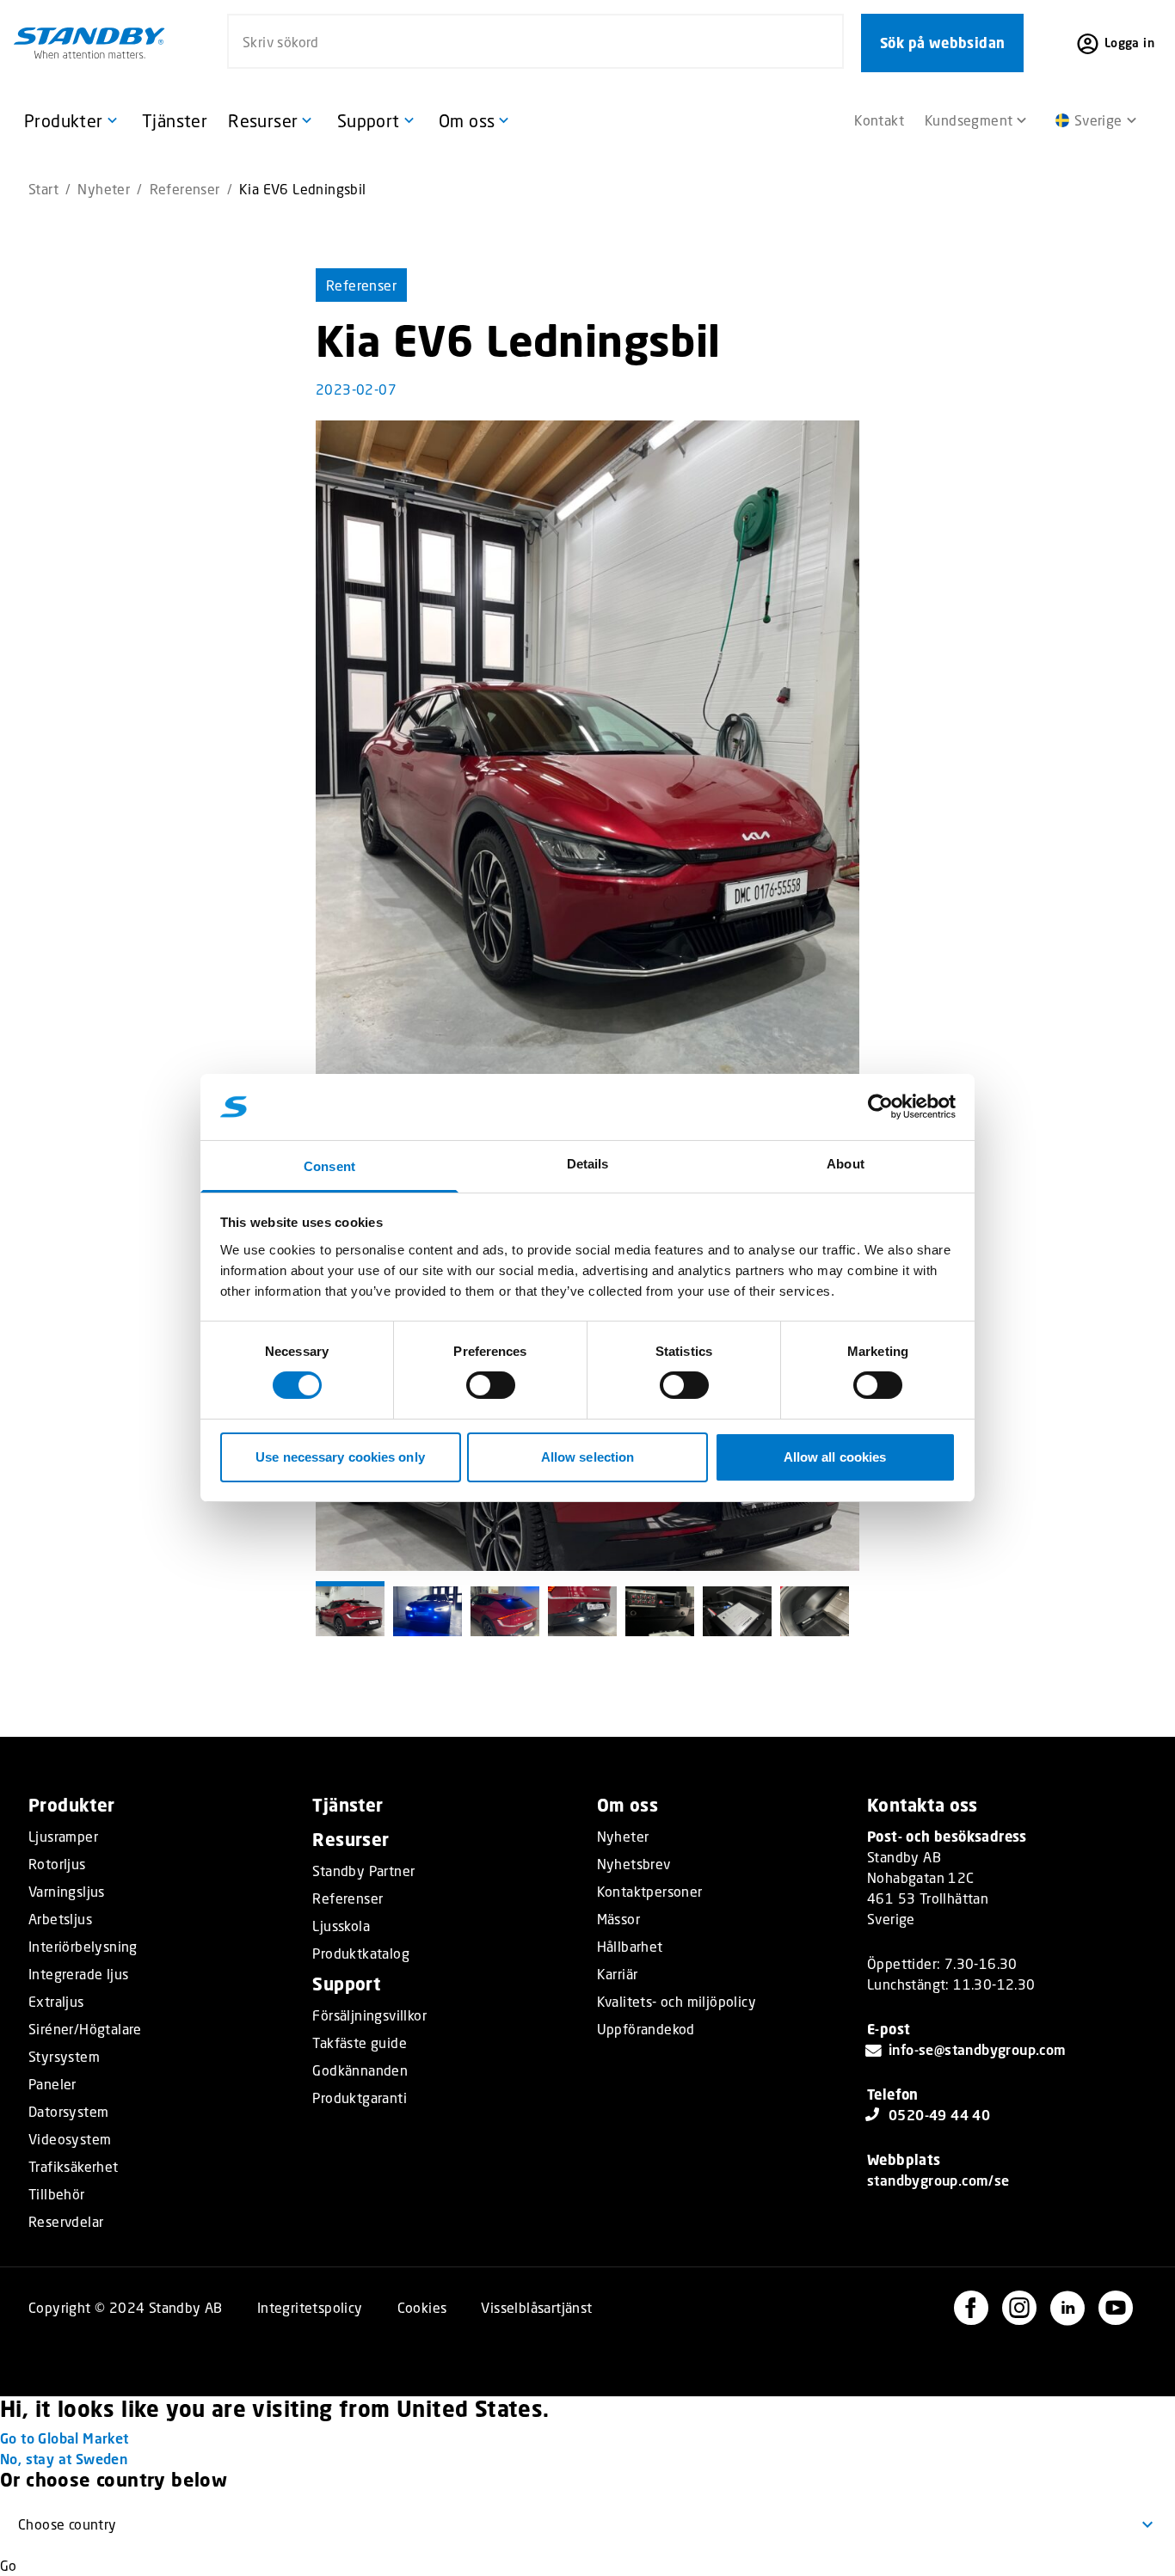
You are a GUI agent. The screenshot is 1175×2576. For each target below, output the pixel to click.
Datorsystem (68, 2112)
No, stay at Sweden (64, 2459)
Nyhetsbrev (634, 1864)
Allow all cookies (835, 1457)
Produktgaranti (360, 2098)
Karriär (618, 1974)
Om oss (627, 1805)
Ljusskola (341, 1926)
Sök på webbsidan (942, 43)
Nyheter (104, 189)
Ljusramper (63, 1837)
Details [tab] (588, 1164)
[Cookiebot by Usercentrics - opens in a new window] (880, 1107)
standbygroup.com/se (938, 2180)
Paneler (52, 2084)
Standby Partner (363, 1871)
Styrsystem (64, 2057)
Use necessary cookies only (340, 1457)
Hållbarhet (630, 1947)
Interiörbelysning (83, 1947)
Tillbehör (57, 2194)
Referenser (185, 189)
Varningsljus (67, 1892)
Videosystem (70, 2139)
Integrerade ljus (78, 1974)
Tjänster (348, 1805)
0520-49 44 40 (939, 2115)
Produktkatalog (361, 1953)
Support (346, 1984)
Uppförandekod (646, 2029)
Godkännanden (360, 2070)
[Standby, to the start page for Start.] (89, 43)
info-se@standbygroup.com (978, 2049)
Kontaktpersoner (650, 1892)
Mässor (618, 1919)
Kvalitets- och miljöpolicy (677, 2002)
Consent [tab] (329, 1166)
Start (43, 189)
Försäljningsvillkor (369, 2015)
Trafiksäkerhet (74, 2167)
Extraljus (56, 2002)
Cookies (422, 2307)
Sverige (1098, 120)
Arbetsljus (60, 1919)
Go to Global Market (65, 2438)
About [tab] (846, 1164)
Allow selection (588, 1457)
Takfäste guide (360, 2043)
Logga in (1129, 43)
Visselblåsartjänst (536, 2307)
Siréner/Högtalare (85, 2029)
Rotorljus (57, 1864)
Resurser (351, 1840)
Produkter (72, 1805)
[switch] (491, 1385)
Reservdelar (66, 2222)
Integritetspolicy (310, 2307)
